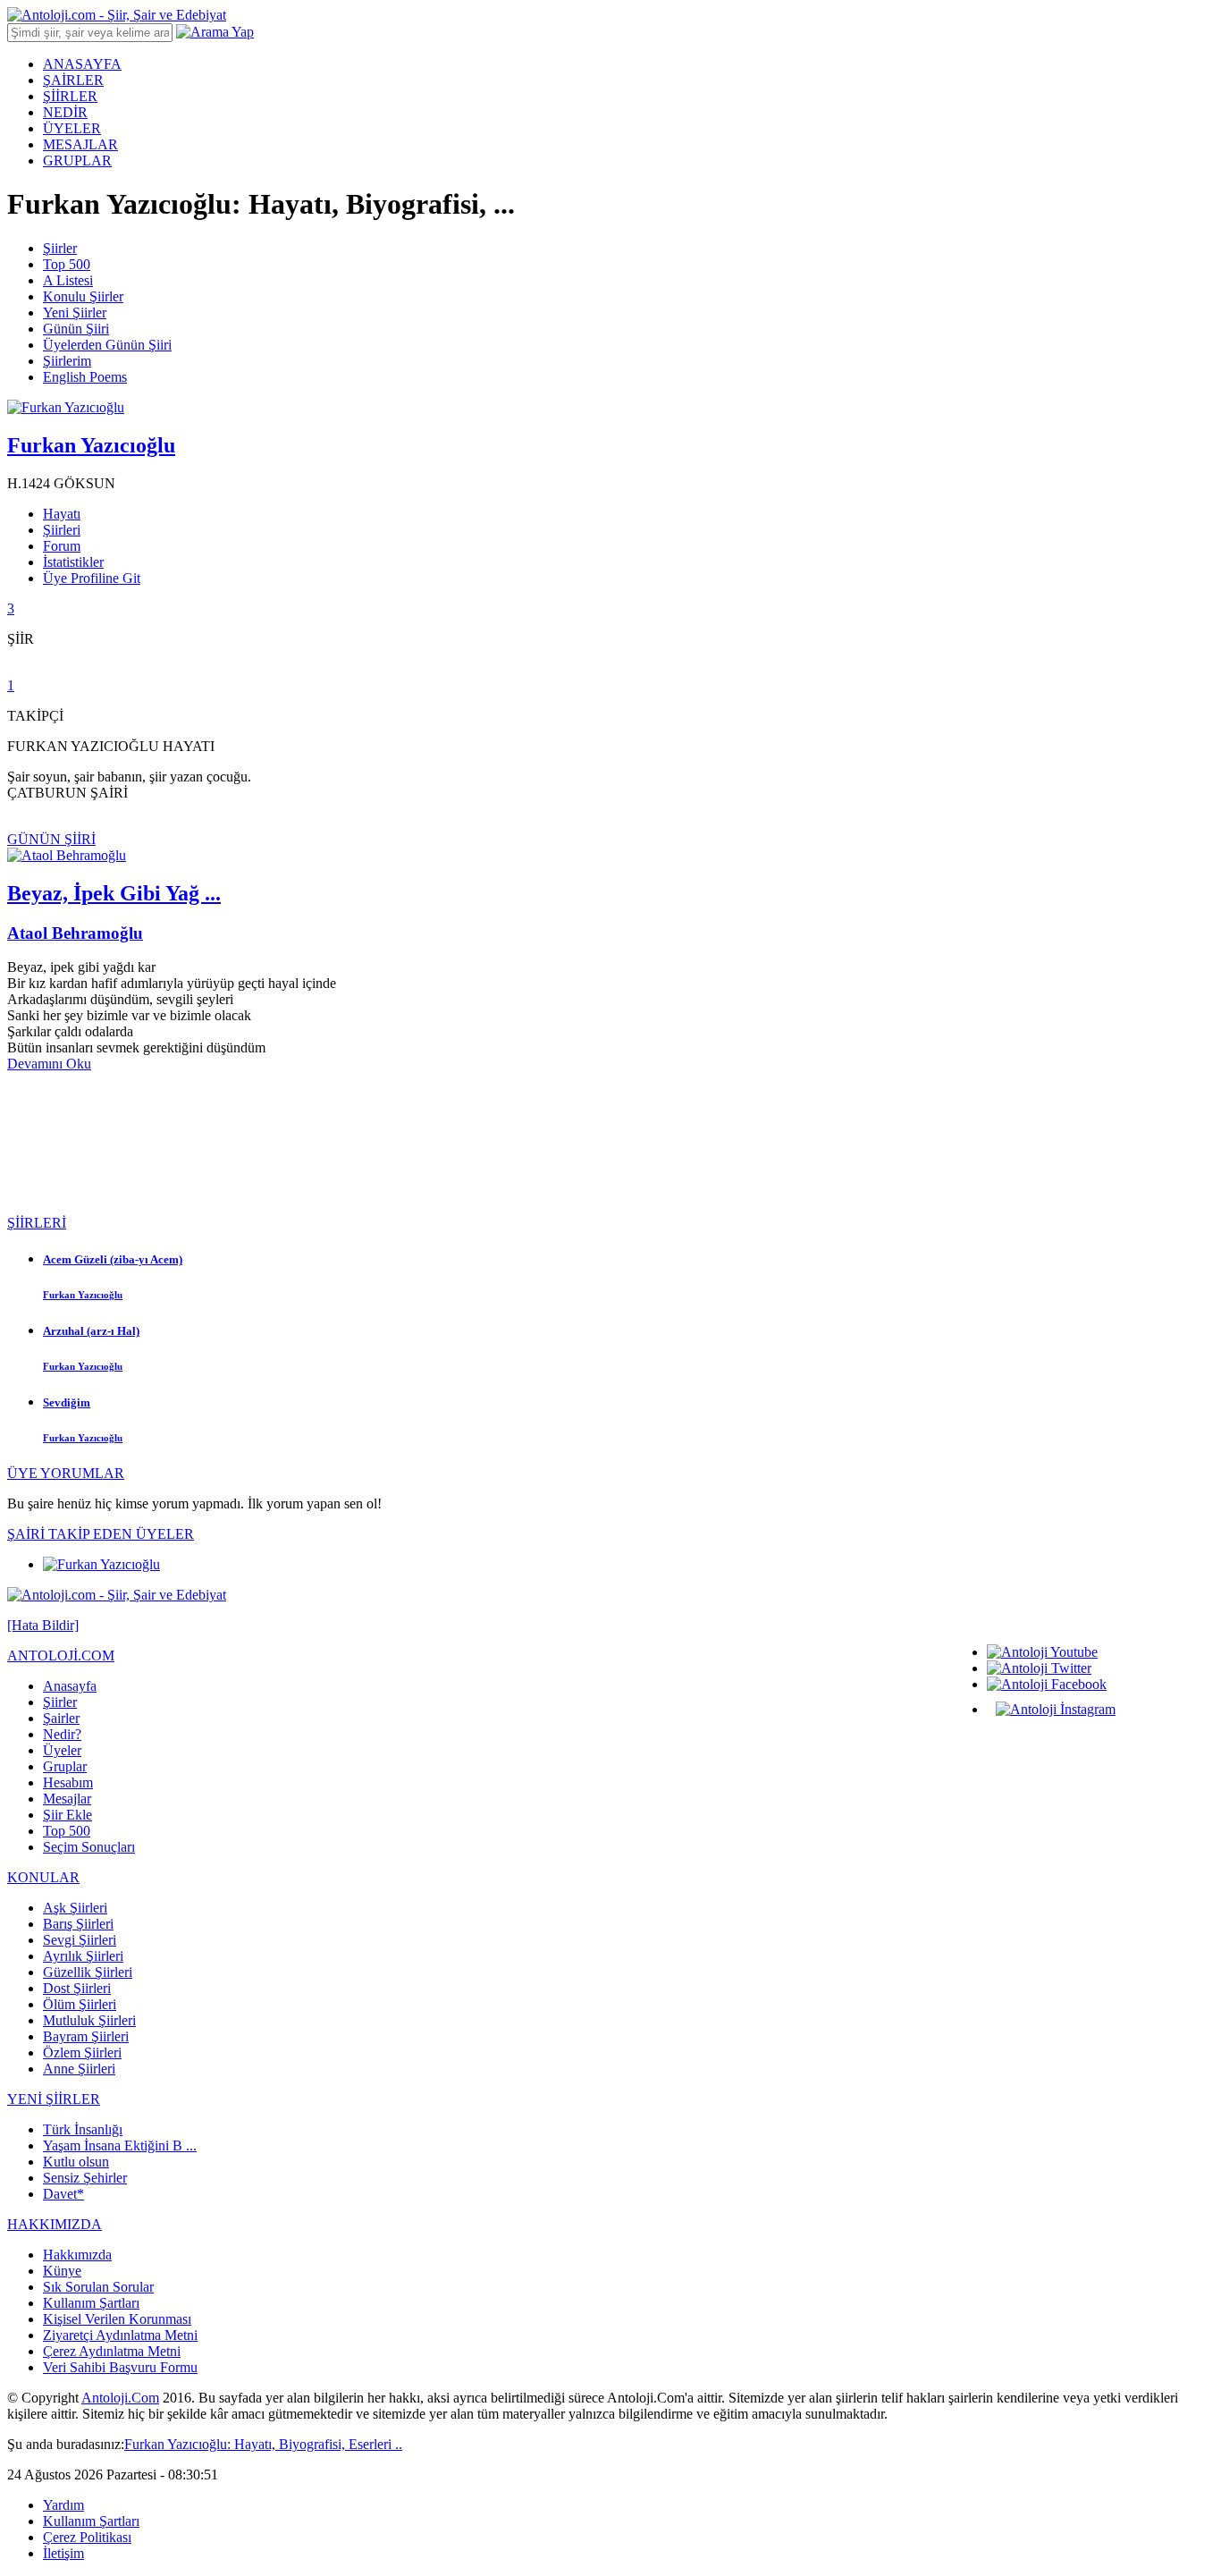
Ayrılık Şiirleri (83, 1956)
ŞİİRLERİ (37, 1223)
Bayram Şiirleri (86, 2036)
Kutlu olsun (76, 2162)
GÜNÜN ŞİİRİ (51, 839)
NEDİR (65, 112)
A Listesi (68, 280)
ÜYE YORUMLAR (66, 1473)
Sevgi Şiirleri (80, 1940)
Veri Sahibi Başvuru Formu (120, 2367)
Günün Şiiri (76, 329)
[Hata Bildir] (43, 1625)
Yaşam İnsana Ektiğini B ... (120, 2145)
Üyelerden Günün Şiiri (107, 345)
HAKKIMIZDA (55, 2224)
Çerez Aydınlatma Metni (112, 2351)
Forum (62, 546)
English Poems (85, 377)
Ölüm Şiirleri (80, 2004)
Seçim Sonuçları (89, 1847)
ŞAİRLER (73, 80)
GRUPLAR (77, 160)
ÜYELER (72, 128)
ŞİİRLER (70, 96)
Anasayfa (70, 1686)
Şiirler (60, 248)
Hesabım (68, 1782)
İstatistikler (73, 562)
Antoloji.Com (120, 2398)
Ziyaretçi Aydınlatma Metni (120, 2335)
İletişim (63, 2553)
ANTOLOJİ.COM (61, 1655)
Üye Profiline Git (92, 578)
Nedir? (62, 1734)
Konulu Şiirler (83, 296)
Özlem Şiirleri (82, 2052)
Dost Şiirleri (77, 1988)
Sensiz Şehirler (85, 2178)
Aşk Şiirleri (75, 1908)
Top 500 (67, 264)
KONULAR (43, 1877)
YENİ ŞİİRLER (54, 2099)
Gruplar (65, 1766)
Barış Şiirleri (78, 1924)
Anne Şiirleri (79, 2069)
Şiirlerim (67, 361)
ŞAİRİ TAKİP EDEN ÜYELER (101, 1534)
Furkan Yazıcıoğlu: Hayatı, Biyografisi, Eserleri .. (263, 2444)
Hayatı (62, 514)
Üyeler (62, 1750)
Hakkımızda (77, 2255)
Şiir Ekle (67, 1815)
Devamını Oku (49, 1064)
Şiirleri (62, 530)
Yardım (63, 2505)
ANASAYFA (82, 64)
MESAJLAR (80, 144)
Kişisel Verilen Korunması (117, 2319)
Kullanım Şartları (91, 2303)
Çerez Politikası (87, 2537)
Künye (62, 2271)
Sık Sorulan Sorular (98, 2287)
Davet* (63, 2194)
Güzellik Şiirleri (88, 1972)
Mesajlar (67, 1799)
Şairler (61, 1718)
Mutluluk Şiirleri (89, 2020)
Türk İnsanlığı (83, 2129)
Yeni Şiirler (75, 312)
